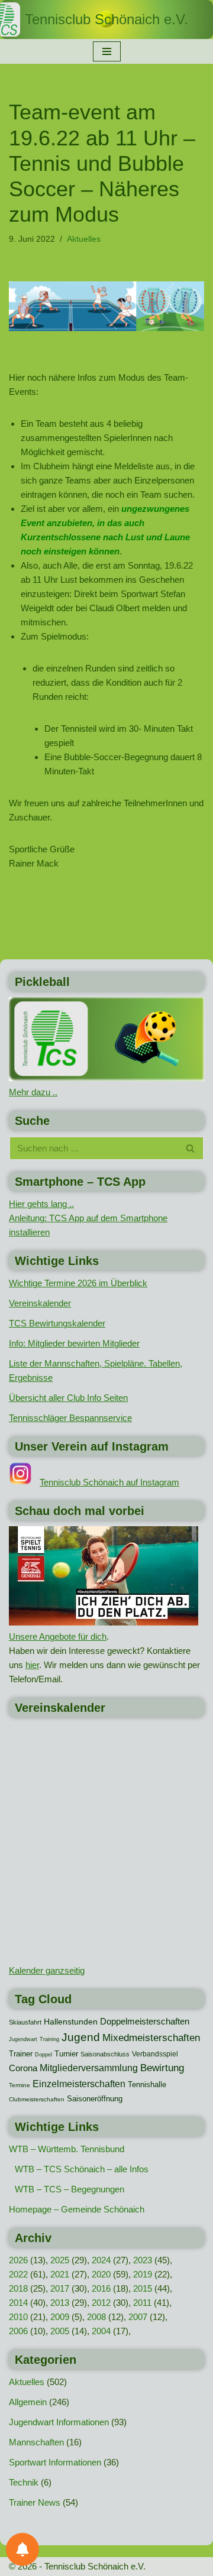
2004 (101, 2331)
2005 (60, 2331)
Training (49, 2039)
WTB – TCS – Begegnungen (70, 2189)
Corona (23, 2068)
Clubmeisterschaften (37, 2099)
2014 (18, 2303)
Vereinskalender (40, 1303)
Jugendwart (23, 2039)
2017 (60, 2288)
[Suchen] (191, 1148)
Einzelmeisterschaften (79, 2084)
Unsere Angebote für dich (58, 1636)
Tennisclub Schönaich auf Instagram (109, 1482)
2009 (60, 2317)
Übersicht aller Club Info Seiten (68, 1398)
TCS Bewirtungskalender (57, 1323)
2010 (18, 2317)
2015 (143, 2288)
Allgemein (28, 2402)
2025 (60, 2260)
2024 (101, 2260)
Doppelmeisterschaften (145, 2022)
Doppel (43, 2055)
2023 (143, 2260)
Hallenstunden (71, 2022)
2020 (101, 2274)
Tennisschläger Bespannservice (70, 1418)
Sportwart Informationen (55, 2462)
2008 (96, 2317)
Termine (20, 2085)
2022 (18, 2274)
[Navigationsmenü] (107, 51)
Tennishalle (147, 2085)
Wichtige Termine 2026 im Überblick (78, 1283)
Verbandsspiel (155, 2054)
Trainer (21, 2054)
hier (32, 1665)
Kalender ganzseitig (47, 1970)
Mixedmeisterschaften (151, 2038)
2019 (143, 2274)
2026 (18, 2260)
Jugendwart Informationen (59, 2422)
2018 (18, 2288)
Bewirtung (162, 2068)
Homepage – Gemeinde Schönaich (77, 2209)
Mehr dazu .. (33, 1092)
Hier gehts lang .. (41, 1204)
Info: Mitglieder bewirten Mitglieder (74, 1343)
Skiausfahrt (25, 2022)
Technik (24, 2482)
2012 (101, 2303)
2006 (18, 2331)
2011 (142, 2303)
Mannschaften (36, 2442)
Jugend (81, 2037)
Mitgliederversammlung (89, 2068)
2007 (138, 2317)
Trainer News (35, 2502)
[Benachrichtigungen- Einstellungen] (22, 2549)
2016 (101, 2288)
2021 (60, 2274)
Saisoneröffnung (95, 2099)
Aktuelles (84, 239)
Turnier (66, 2054)
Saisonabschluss (105, 2054)
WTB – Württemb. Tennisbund (67, 2149)
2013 (60, 2303)
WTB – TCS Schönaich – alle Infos (82, 2169)
